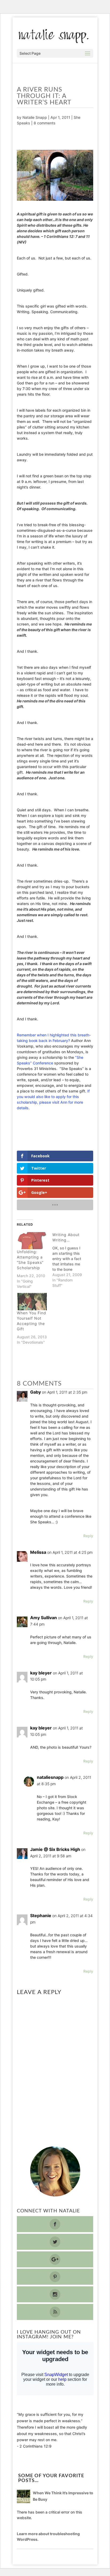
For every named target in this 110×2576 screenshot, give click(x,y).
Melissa (38, 1552)
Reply (88, 1536)
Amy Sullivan (44, 1618)
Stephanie (41, 1916)
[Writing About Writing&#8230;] (70, 1260)
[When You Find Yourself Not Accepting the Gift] (32, 1302)
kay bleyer (41, 1673)
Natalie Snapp (35, 117)
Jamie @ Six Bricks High (55, 1849)
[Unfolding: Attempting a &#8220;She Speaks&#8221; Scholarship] (32, 1241)
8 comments (45, 123)
